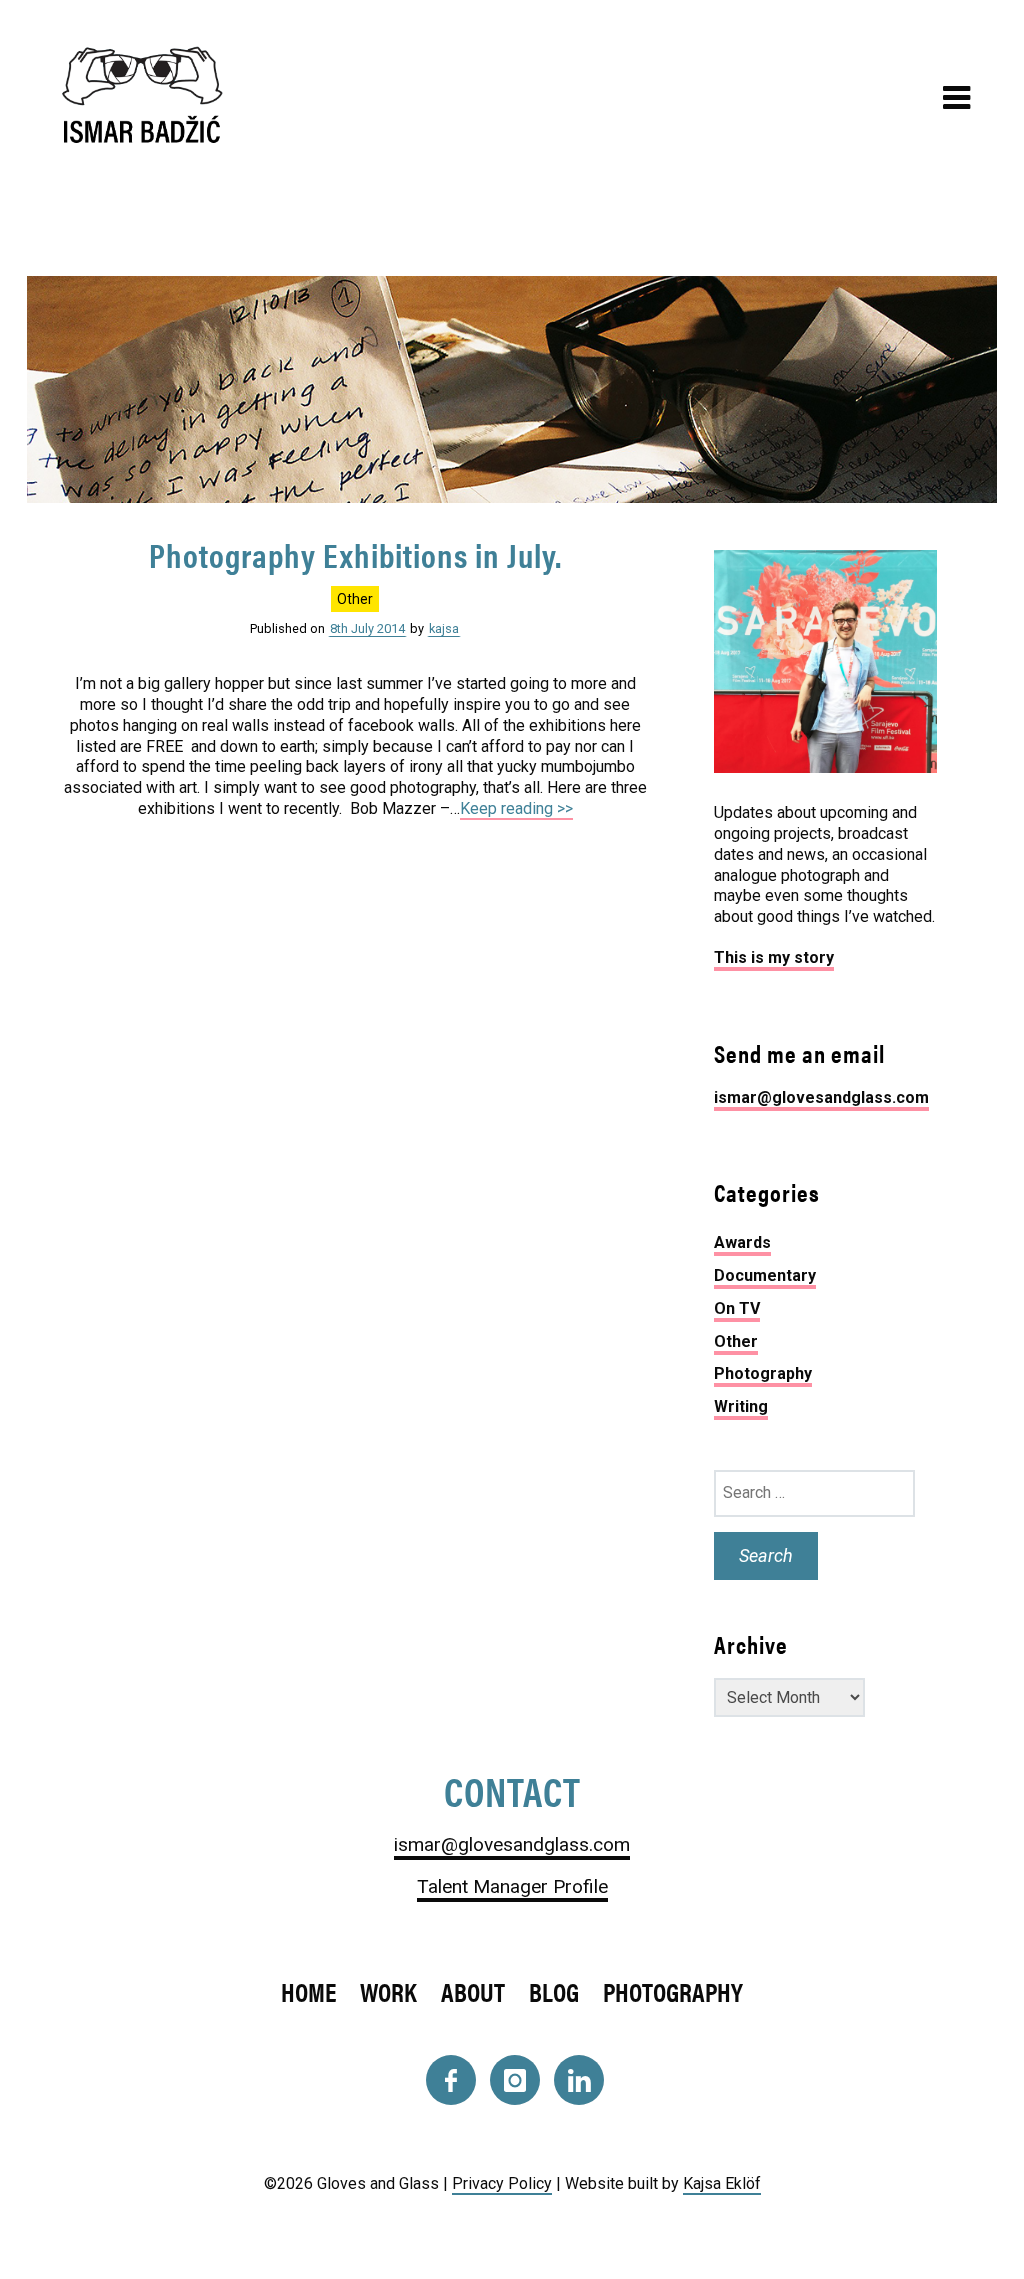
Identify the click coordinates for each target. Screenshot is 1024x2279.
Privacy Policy (502, 2183)
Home (308, 1991)
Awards (742, 1242)
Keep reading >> (516, 808)
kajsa (444, 628)
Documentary (765, 1275)
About (473, 1991)
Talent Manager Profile (512, 1886)
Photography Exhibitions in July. (355, 554)
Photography (763, 1373)
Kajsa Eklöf (722, 2183)
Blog (554, 1991)
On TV (737, 1308)
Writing (741, 1406)
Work (388, 1991)
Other (355, 599)
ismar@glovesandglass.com (821, 1097)
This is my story (774, 957)
